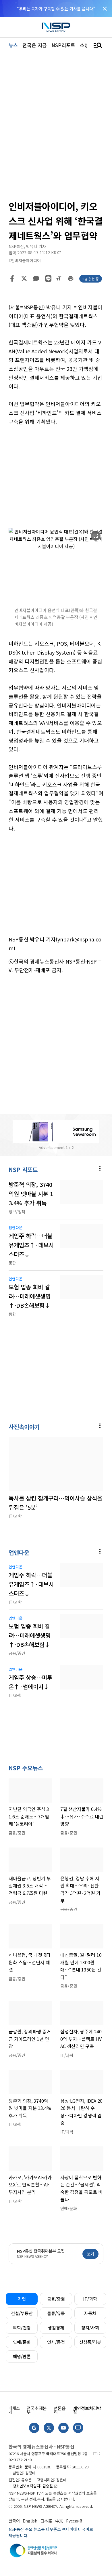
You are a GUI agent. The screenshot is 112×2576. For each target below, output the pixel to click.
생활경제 (56, 2328)
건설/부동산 (22, 2313)
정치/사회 (90, 2328)
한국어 (14, 2521)
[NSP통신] (56, 27)
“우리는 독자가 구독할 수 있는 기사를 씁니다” (56, 9)
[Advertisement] (56, 477)
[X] (24, 279)
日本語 (46, 2521)
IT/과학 (90, 2299)
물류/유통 (56, 2313)
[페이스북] (12, 279)
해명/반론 (22, 2356)
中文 (59, 2521)
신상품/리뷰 (90, 2342)
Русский (74, 2521)
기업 (22, 2299)
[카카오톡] (36, 279)
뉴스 (13, 45)
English (30, 2521)
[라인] (48, 279)
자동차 (90, 2313)
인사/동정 (56, 2342)
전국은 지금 (35, 45)
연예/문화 (22, 2342)
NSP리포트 (63, 45)
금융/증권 (56, 2299)
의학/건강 (22, 2328)
